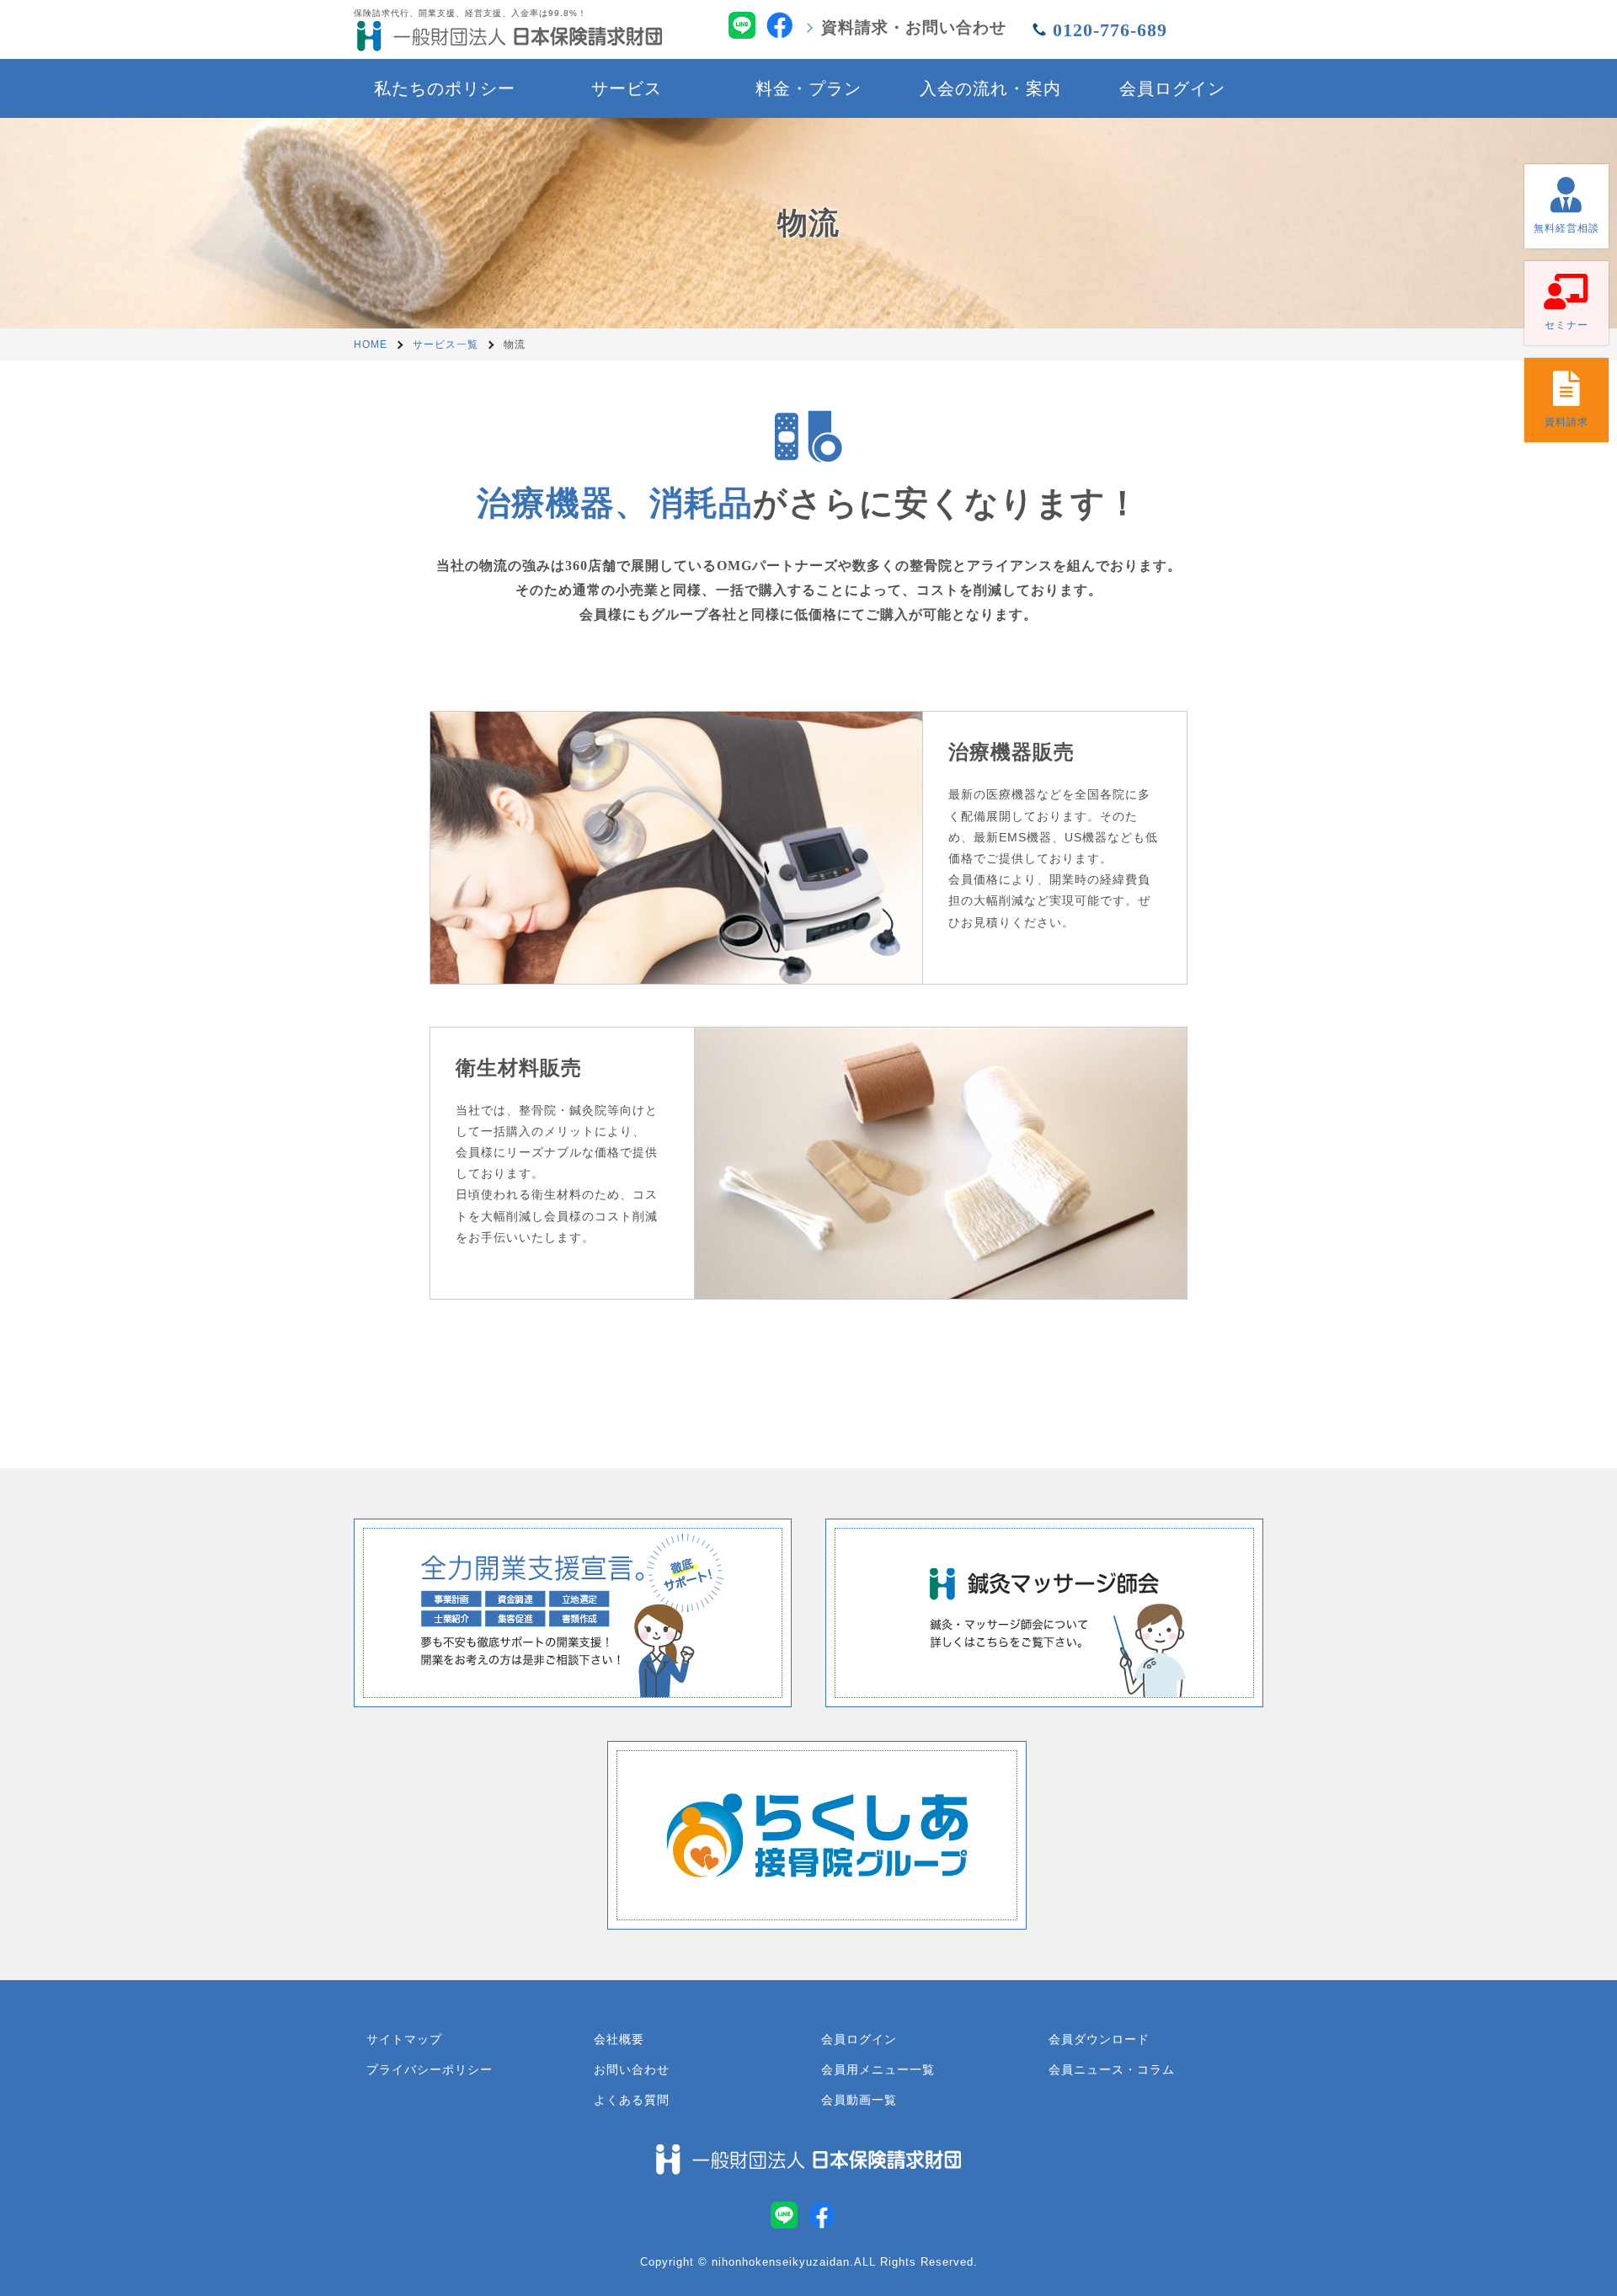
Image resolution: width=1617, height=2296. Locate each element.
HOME (371, 344)
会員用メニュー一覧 (878, 2069)
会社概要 (619, 2039)
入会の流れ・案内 (990, 88)
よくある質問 (632, 2100)
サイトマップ (404, 2039)
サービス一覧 (446, 344)
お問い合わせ (632, 2069)
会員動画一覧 (859, 2100)
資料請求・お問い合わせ (914, 27)
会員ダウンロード (1099, 2039)
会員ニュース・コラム (1112, 2069)
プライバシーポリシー (430, 2069)
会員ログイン (1172, 88)
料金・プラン (808, 88)
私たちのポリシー (445, 88)
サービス (627, 88)
